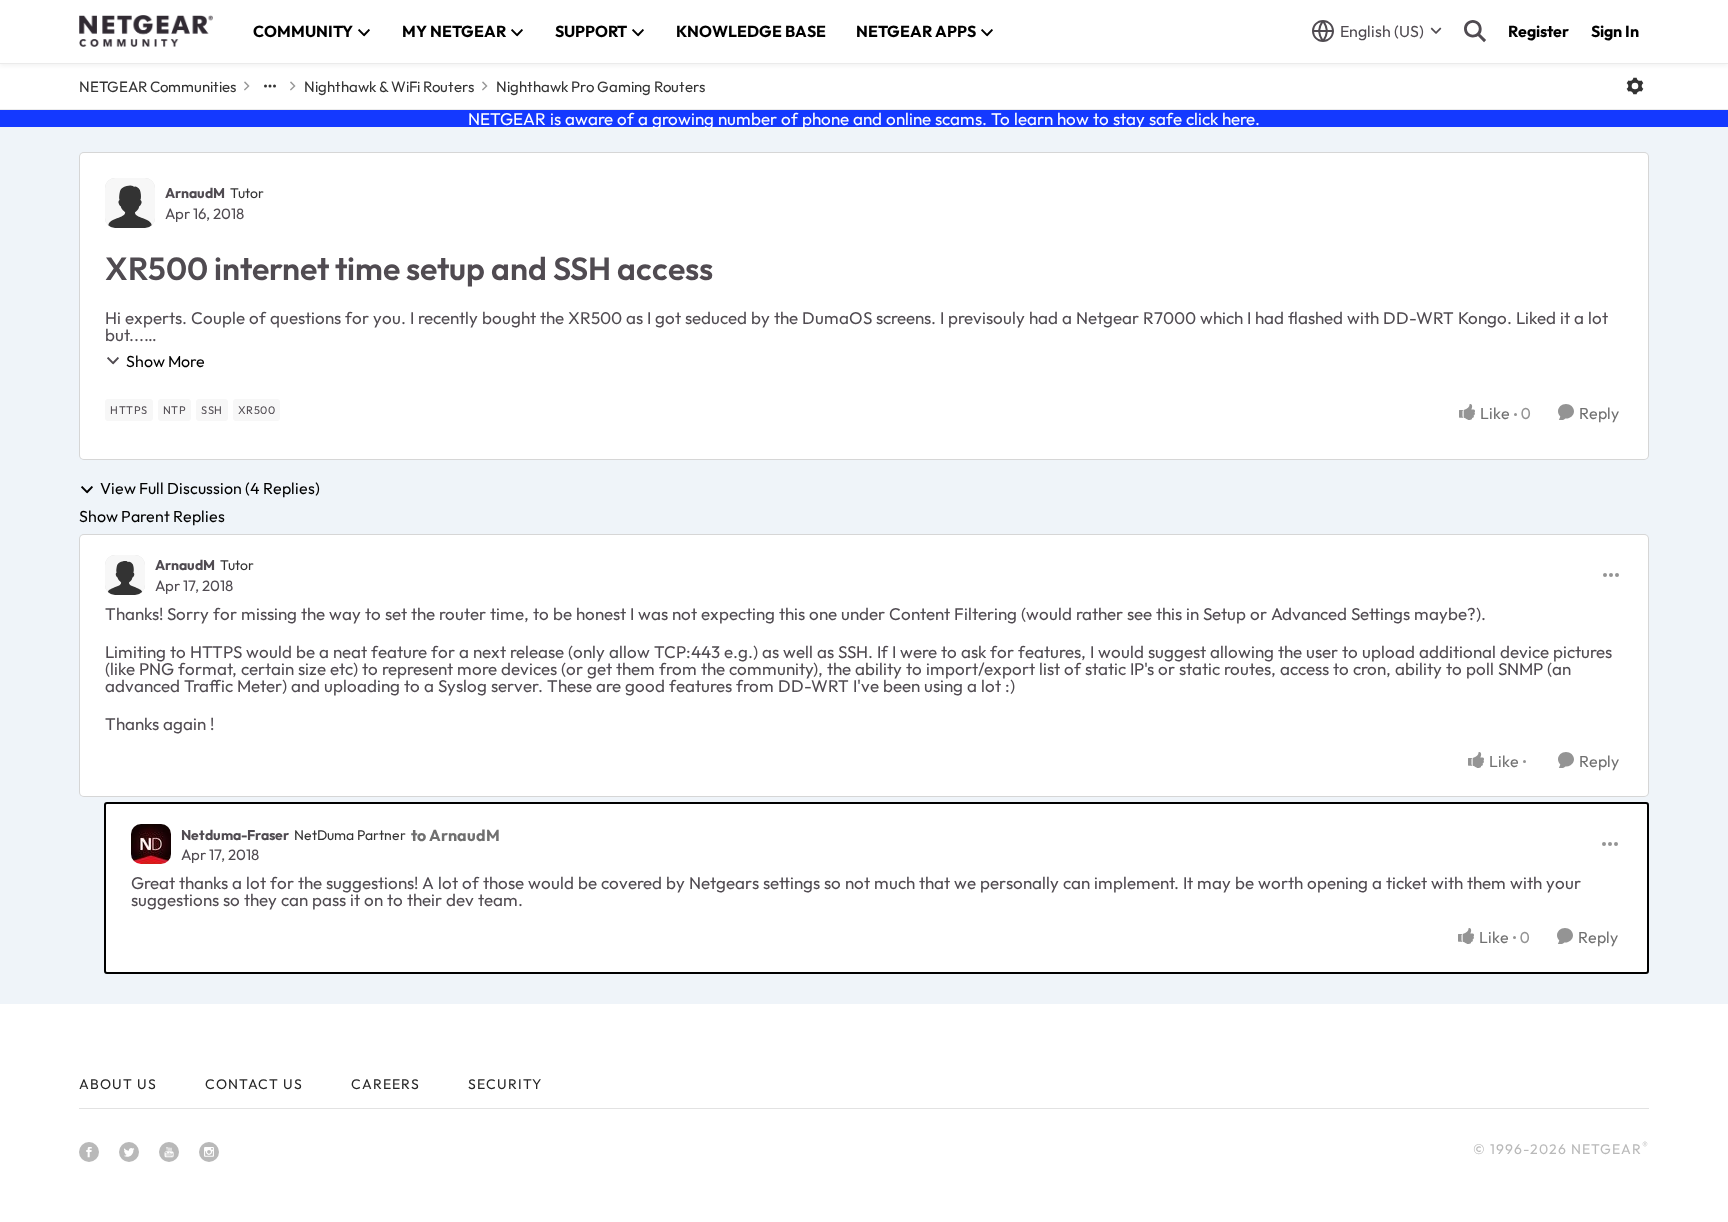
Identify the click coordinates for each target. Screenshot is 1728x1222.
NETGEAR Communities (157, 86)
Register (1538, 31)
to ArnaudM (455, 835)
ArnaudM (195, 193)
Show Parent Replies (152, 516)
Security (505, 1084)
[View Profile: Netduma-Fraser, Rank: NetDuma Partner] (151, 844)
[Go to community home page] (146, 31)
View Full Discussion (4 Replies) (210, 489)
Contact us (254, 1084)
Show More (165, 361)
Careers (385, 1084)
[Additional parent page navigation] (270, 86)
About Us (118, 1084)
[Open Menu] (1635, 86)
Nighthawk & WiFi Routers (389, 86)
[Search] (1475, 31)
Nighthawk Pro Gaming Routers (600, 86)
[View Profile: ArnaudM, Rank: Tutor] (130, 203)
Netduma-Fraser (235, 835)
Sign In (1615, 31)
